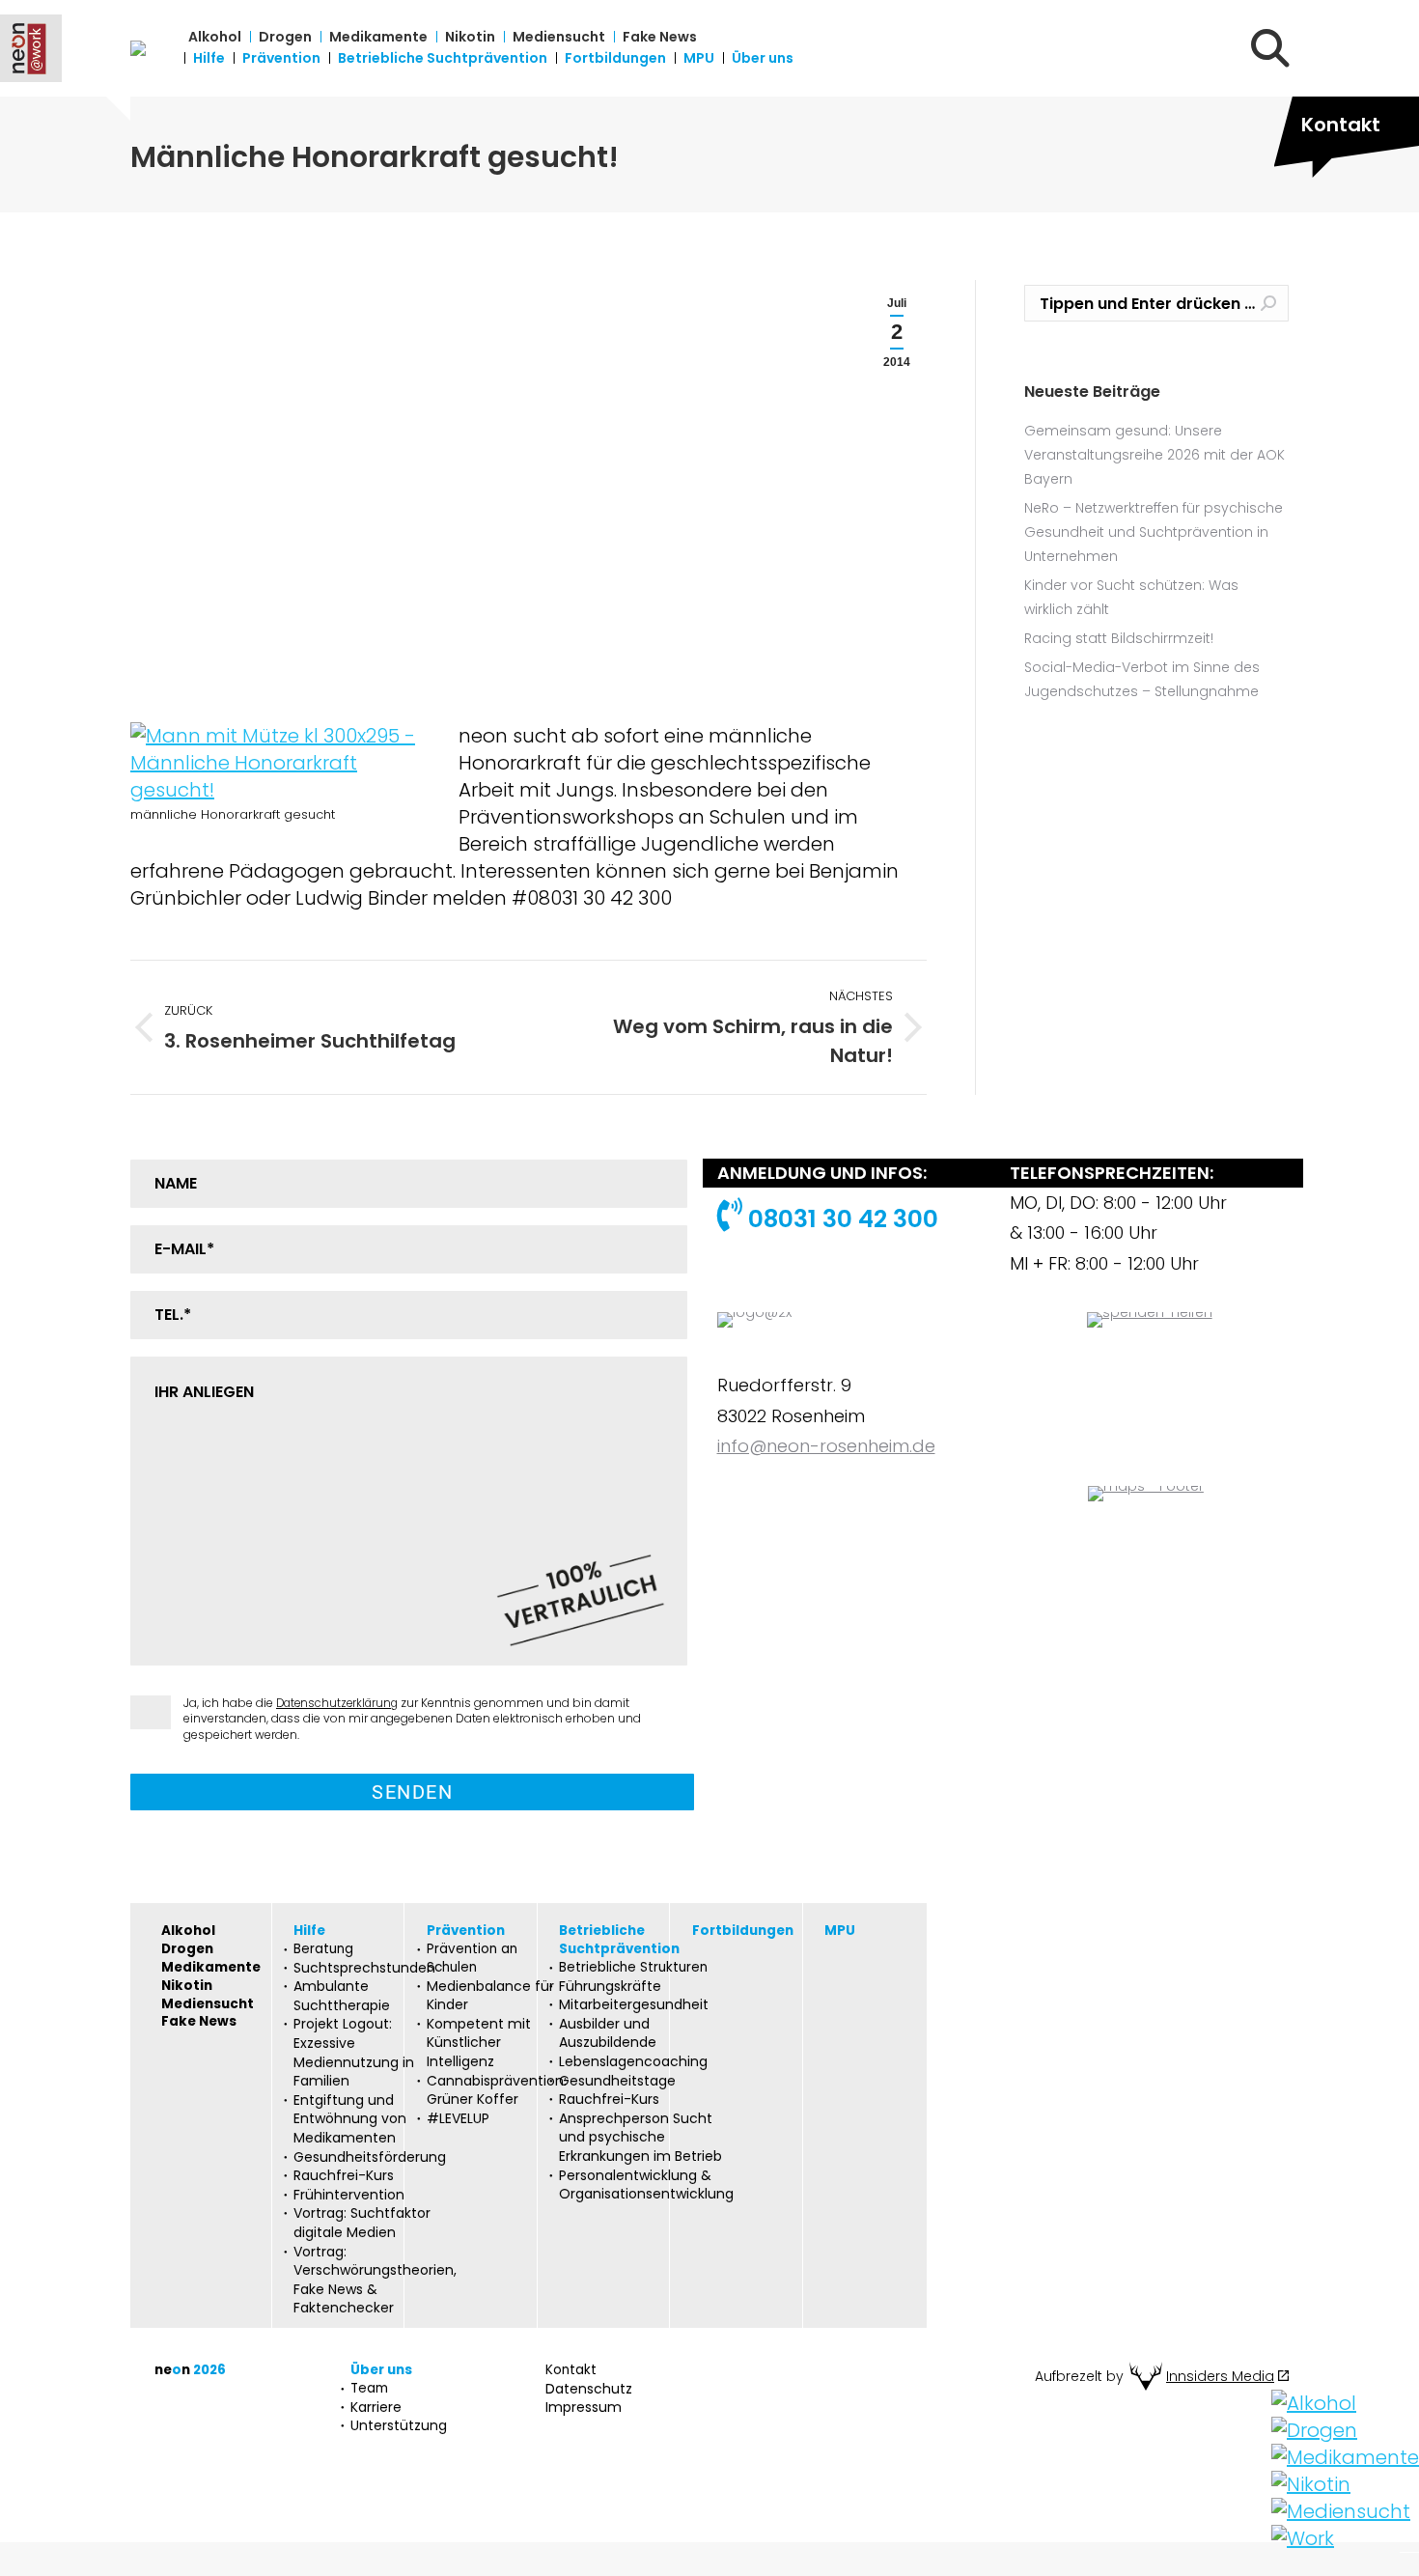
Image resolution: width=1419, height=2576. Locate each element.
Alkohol (188, 1931)
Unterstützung (399, 2426)
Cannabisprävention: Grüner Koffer (497, 2091)
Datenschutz (589, 2389)
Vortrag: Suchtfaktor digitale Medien (362, 2223)
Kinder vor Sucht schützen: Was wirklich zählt (1131, 597)
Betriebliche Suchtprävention (619, 1940)
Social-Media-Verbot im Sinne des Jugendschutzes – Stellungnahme (1142, 679)
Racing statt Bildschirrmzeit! (1119, 638)
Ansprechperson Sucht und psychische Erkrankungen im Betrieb (640, 2138)
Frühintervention (349, 2195)
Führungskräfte (610, 1987)
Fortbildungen (743, 1931)
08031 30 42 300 (840, 1219)
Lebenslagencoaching (633, 2062)
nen (190, 2370)
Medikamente (211, 1968)
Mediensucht (208, 2004)
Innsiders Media (1220, 2376)
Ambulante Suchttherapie (342, 1996)
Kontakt (1341, 125)
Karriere (376, 2408)
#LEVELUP (458, 2119)
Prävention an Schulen (472, 1959)
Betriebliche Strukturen (633, 1968)
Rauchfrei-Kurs (344, 2176)
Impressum (584, 2408)
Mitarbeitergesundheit (634, 2005)
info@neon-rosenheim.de (826, 1446)
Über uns (381, 2370)
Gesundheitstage (617, 2081)
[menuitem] (215, 37)
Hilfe (309, 1931)
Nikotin (187, 1986)
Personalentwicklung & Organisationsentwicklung (646, 2185)
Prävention (466, 1931)
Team (369, 2389)
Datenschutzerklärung (337, 1703)
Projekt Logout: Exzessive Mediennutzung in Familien (354, 2053)
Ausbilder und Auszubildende (608, 2034)
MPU (840, 1931)
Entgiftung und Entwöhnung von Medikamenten (350, 2119)
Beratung (323, 1949)
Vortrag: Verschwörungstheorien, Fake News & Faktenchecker (375, 2281)
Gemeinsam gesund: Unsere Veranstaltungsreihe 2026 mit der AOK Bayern (1155, 455)
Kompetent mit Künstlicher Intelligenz (479, 2043)
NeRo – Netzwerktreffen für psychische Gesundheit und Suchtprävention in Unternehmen (1154, 532)
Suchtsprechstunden (364, 1968)
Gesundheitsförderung (370, 2157)
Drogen (187, 1949)
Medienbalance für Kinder (490, 1996)
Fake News (199, 2022)
